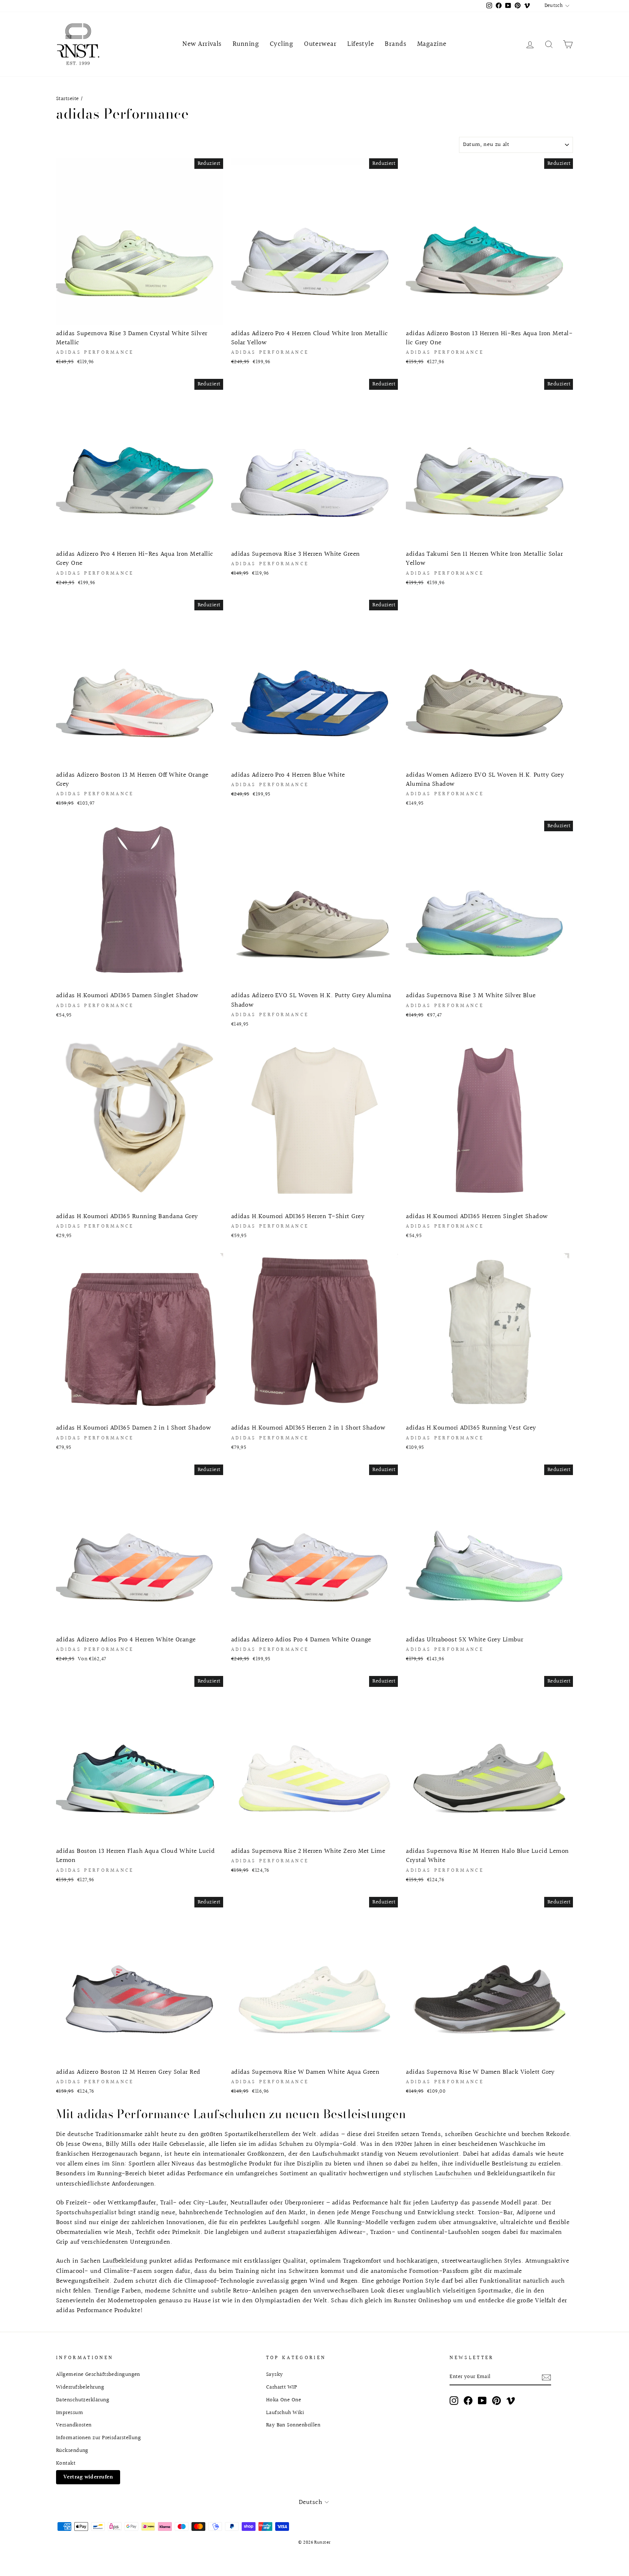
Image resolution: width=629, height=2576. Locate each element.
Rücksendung (72, 2450)
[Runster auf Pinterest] (497, 2401)
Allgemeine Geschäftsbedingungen (98, 2374)
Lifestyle (361, 44)
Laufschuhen (453, 2174)
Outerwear (320, 44)
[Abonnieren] (546, 2377)
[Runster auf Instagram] (454, 2401)
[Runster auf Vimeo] (511, 2401)
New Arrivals (202, 44)
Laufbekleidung (125, 2261)
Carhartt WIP (282, 2387)
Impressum (70, 2413)
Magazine (432, 44)
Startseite (68, 99)
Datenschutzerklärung (83, 2400)
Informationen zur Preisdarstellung (98, 2438)
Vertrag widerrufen (88, 2477)
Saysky (275, 2374)
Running (246, 44)
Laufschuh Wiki (285, 2413)
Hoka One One (284, 2400)
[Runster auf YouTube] (482, 2401)
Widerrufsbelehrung (80, 2387)
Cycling (281, 44)
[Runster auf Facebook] (468, 2401)
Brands (395, 44)
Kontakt (66, 2463)
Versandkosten (74, 2425)
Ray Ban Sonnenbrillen (293, 2425)
